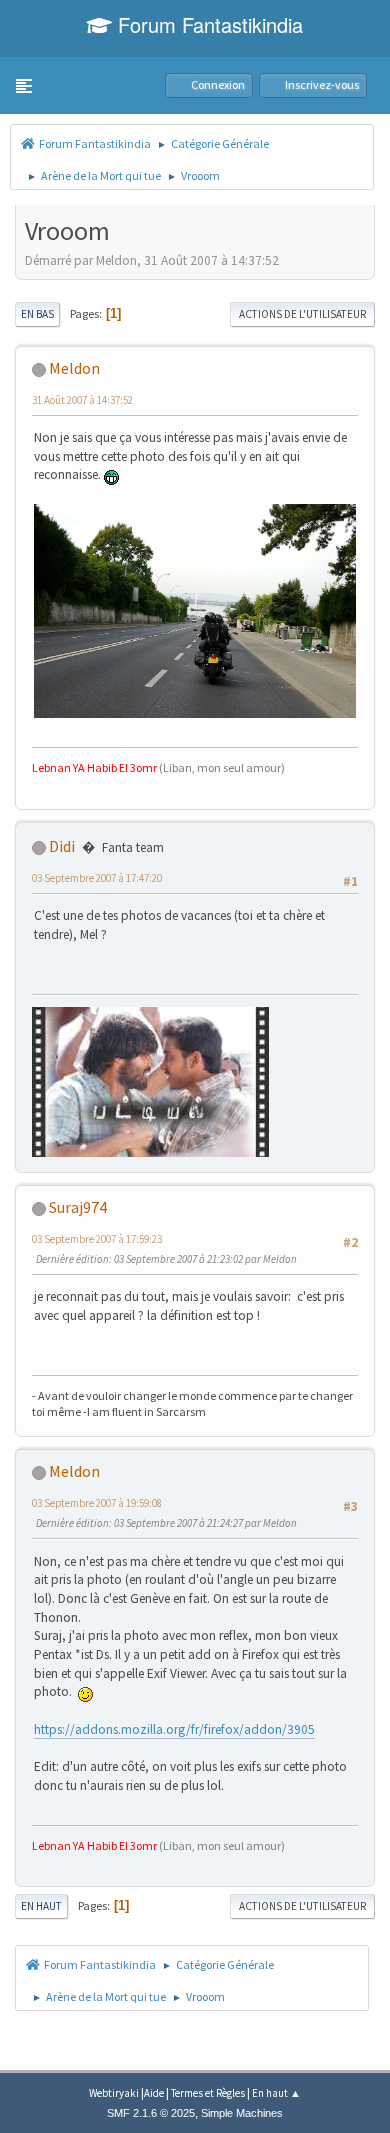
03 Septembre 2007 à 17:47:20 (97, 878)
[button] (24, 86)
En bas (37, 314)
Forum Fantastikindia (207, 24)
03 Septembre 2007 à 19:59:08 (97, 1503)
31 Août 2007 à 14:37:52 (82, 400)
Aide (154, 2093)
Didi (62, 846)
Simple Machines (242, 2113)
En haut (41, 1906)
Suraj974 (78, 1207)
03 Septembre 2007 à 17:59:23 (97, 1239)
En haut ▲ (276, 2093)
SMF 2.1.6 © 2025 (151, 2113)
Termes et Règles (208, 2093)
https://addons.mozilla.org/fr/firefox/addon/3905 (174, 1729)
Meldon (74, 368)
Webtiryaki (114, 2093)
